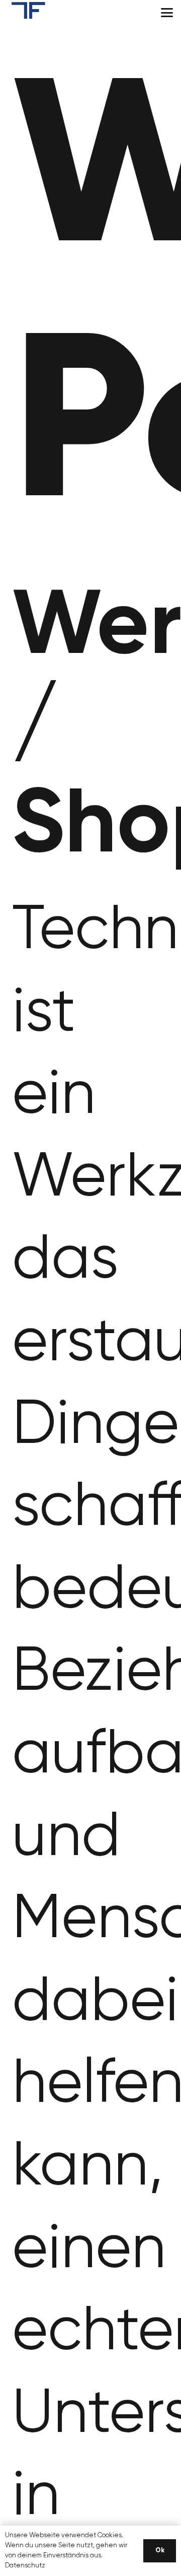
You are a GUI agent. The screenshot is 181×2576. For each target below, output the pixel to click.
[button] (167, 13)
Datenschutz (25, 2566)
